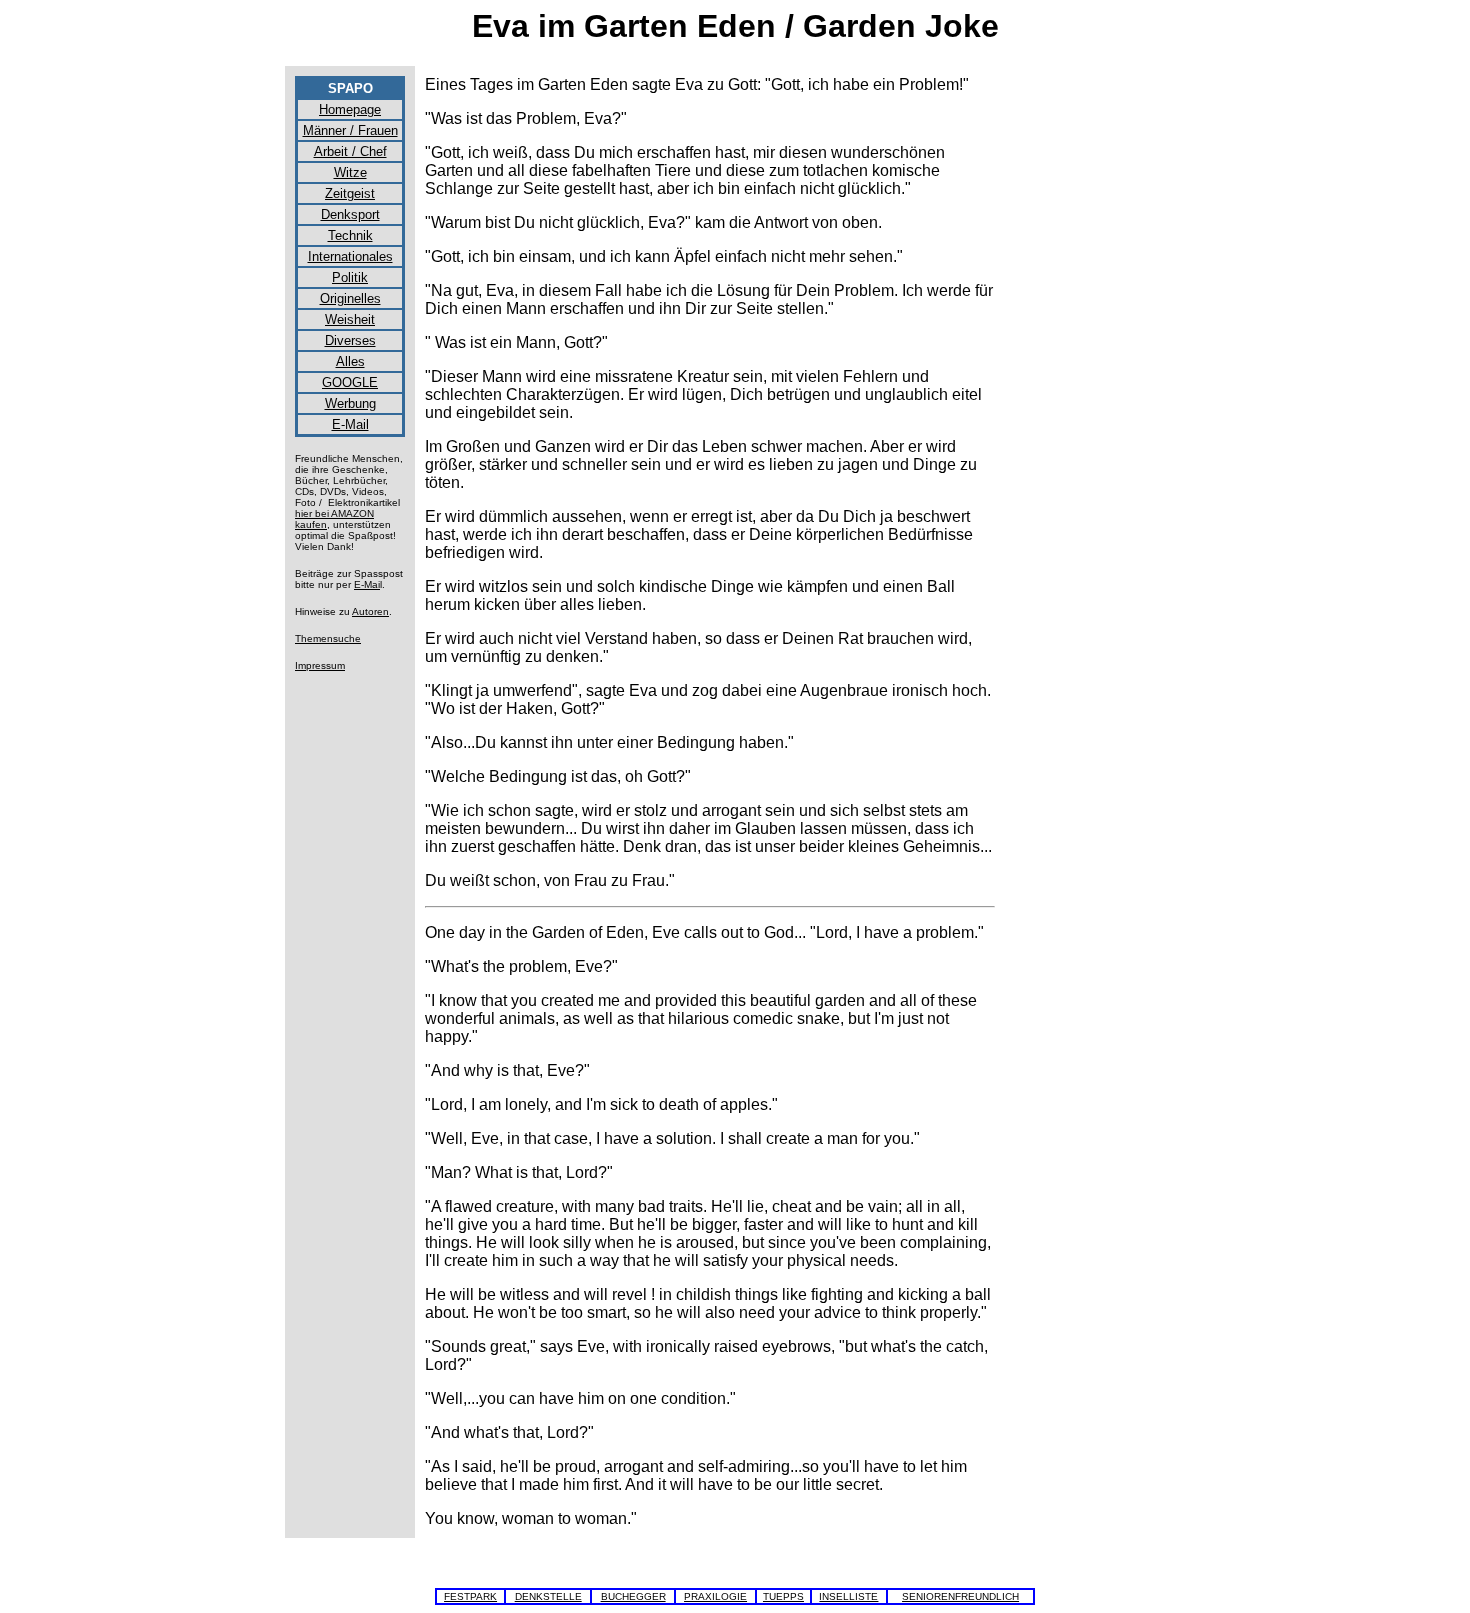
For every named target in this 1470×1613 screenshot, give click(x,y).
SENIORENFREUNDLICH (960, 1596)
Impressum (320, 665)
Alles (350, 361)
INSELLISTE (848, 1596)
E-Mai (367, 584)
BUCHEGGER (633, 1596)
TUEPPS (783, 1596)
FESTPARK (470, 1596)
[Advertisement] (1095, 376)
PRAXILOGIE (715, 1596)
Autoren (370, 611)
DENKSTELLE (548, 1596)
